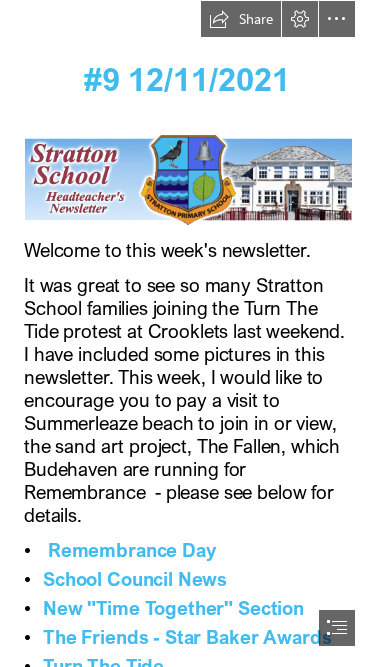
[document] (187, 333)
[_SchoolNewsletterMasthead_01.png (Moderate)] (187, 178)
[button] (241, 19)
